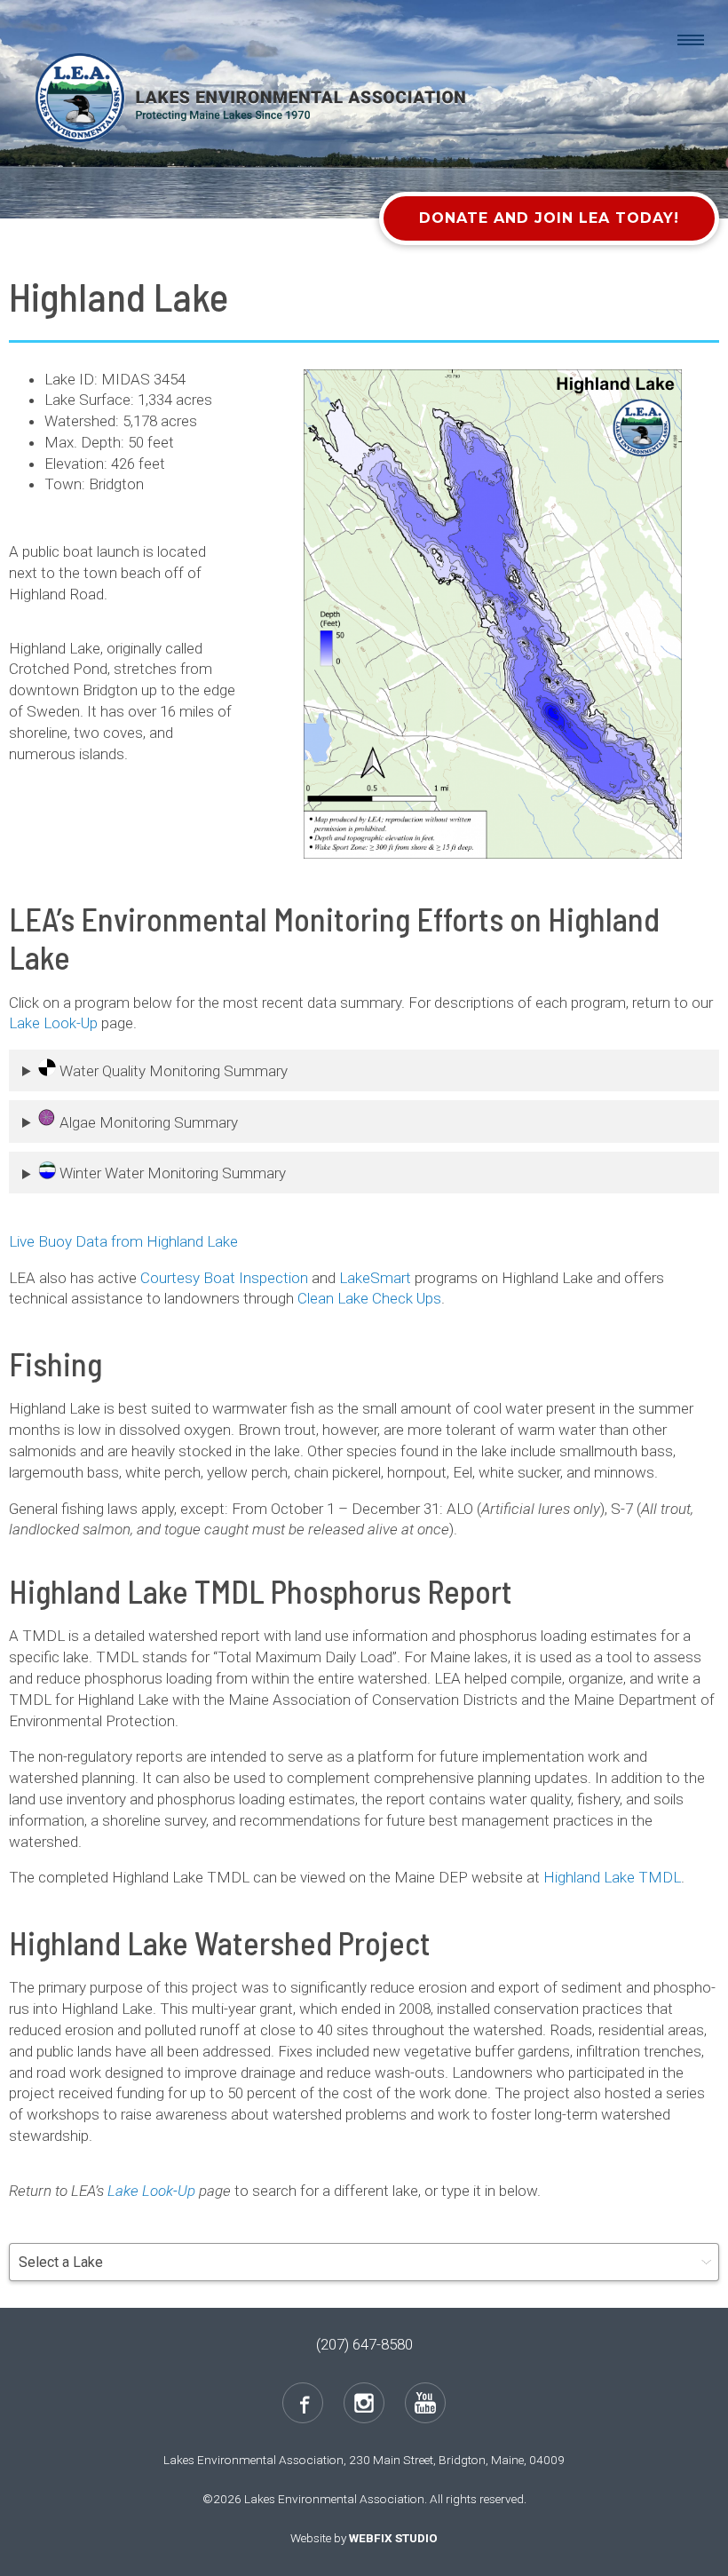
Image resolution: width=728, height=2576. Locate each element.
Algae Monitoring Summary (147, 1122)
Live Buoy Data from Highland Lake (123, 1241)
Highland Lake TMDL (612, 1877)
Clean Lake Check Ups (369, 1298)
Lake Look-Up (53, 1023)
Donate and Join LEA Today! (549, 218)
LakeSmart (375, 1278)
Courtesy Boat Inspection (224, 1278)
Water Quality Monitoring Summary (172, 1071)
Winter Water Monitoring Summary (171, 1174)
